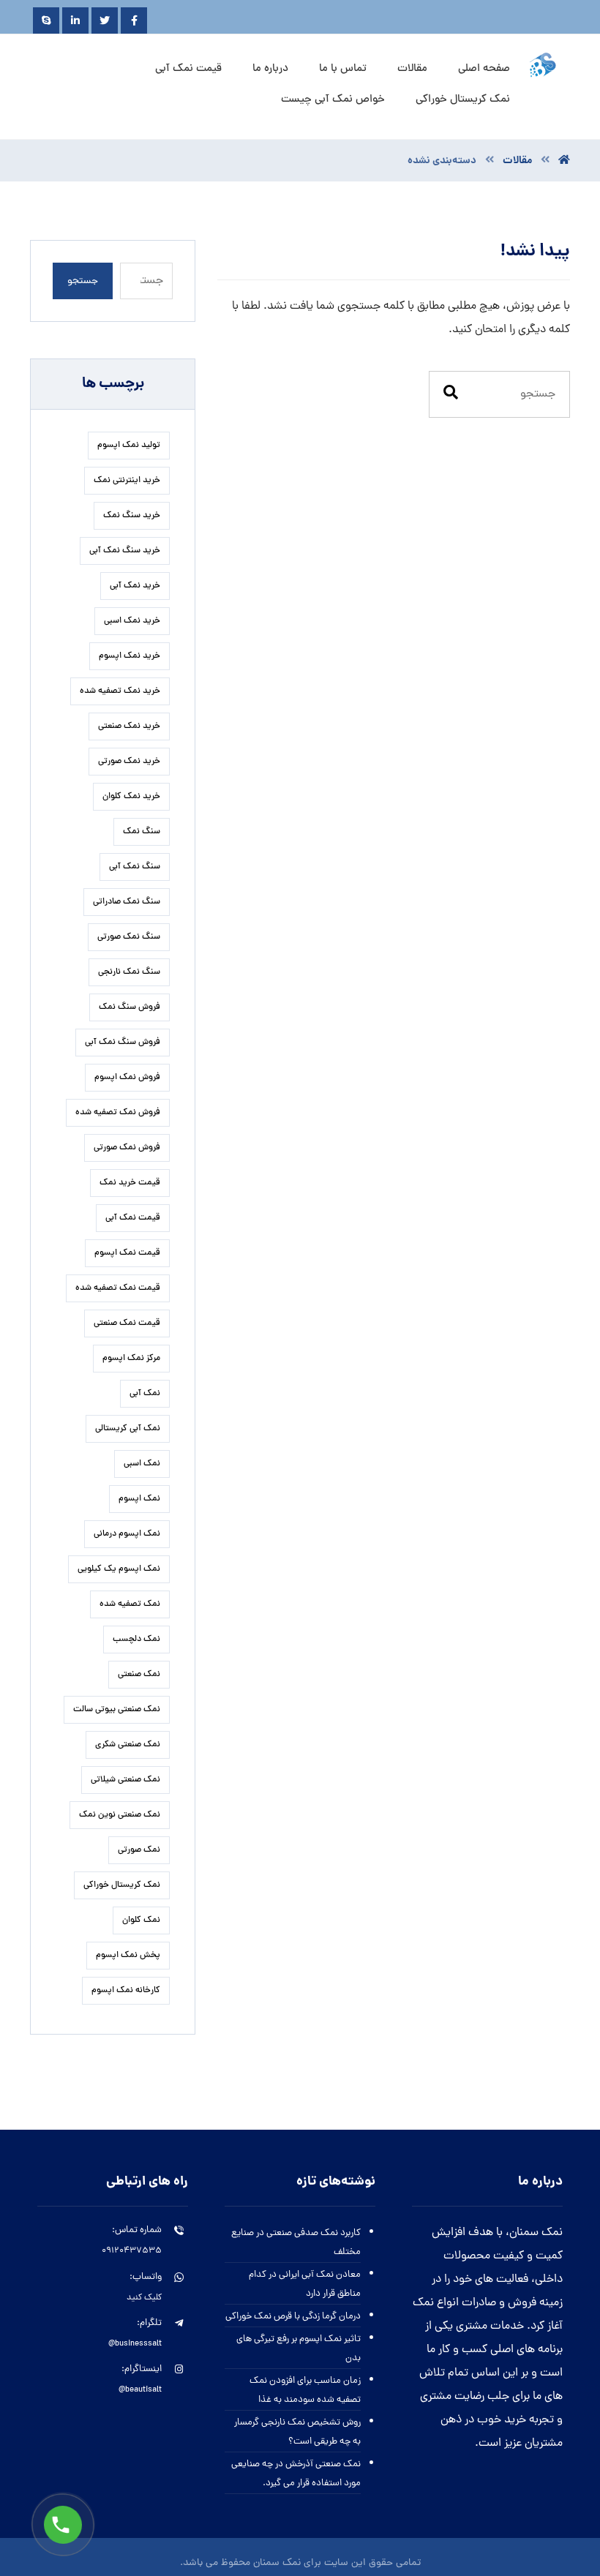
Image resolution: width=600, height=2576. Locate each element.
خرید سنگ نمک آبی (125, 551)
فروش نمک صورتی (127, 1148)
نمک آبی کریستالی (128, 1429)
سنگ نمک (142, 832)
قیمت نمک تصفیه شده (118, 1288)
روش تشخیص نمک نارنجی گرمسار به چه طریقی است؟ (297, 2432)
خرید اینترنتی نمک (127, 481)
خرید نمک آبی (135, 586)
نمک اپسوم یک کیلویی (119, 1569)
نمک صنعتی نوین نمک (120, 1815)
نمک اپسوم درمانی (127, 1534)
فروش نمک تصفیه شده (118, 1113)
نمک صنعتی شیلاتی (125, 1780)
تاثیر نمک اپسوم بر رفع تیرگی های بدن (299, 2349)
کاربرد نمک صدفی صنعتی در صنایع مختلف (296, 2243)
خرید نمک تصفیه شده (120, 691)
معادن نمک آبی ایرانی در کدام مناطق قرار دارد (305, 2284)
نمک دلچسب (136, 1640)
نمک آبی (145, 1394)
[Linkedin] (75, 20)
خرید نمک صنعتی (129, 726)
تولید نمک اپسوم (129, 446)
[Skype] (46, 20)
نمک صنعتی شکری (128, 1745)
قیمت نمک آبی (133, 1218)
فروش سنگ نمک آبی (123, 1043)
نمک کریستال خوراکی (122, 1885)
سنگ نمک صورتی (129, 937)
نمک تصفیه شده (130, 1604)
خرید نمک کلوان (131, 797)
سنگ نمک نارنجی (129, 972)
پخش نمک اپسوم (128, 1956)
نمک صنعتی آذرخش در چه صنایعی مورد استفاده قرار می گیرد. (296, 2474)
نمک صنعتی (139, 1675)
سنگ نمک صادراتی (127, 902)
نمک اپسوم (139, 1499)
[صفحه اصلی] (564, 161)
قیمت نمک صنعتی (127, 1323)
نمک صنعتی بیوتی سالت (117, 1710)
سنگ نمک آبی (135, 867)
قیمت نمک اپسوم (127, 1253)
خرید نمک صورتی (129, 762)
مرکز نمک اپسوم (131, 1359)
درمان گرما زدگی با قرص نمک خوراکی (293, 2317)
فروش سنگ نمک (130, 1007)
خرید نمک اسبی (132, 621)
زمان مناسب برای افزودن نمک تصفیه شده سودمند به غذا (305, 2391)
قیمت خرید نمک (130, 1183)
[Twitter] (105, 20)
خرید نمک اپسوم (130, 656)
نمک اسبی (142, 1464)
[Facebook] (134, 20)
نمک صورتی (139, 1850)
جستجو (83, 281)
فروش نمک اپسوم (127, 1078)
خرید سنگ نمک (132, 516)
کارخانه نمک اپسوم (126, 1991)
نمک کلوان (141, 1920)
